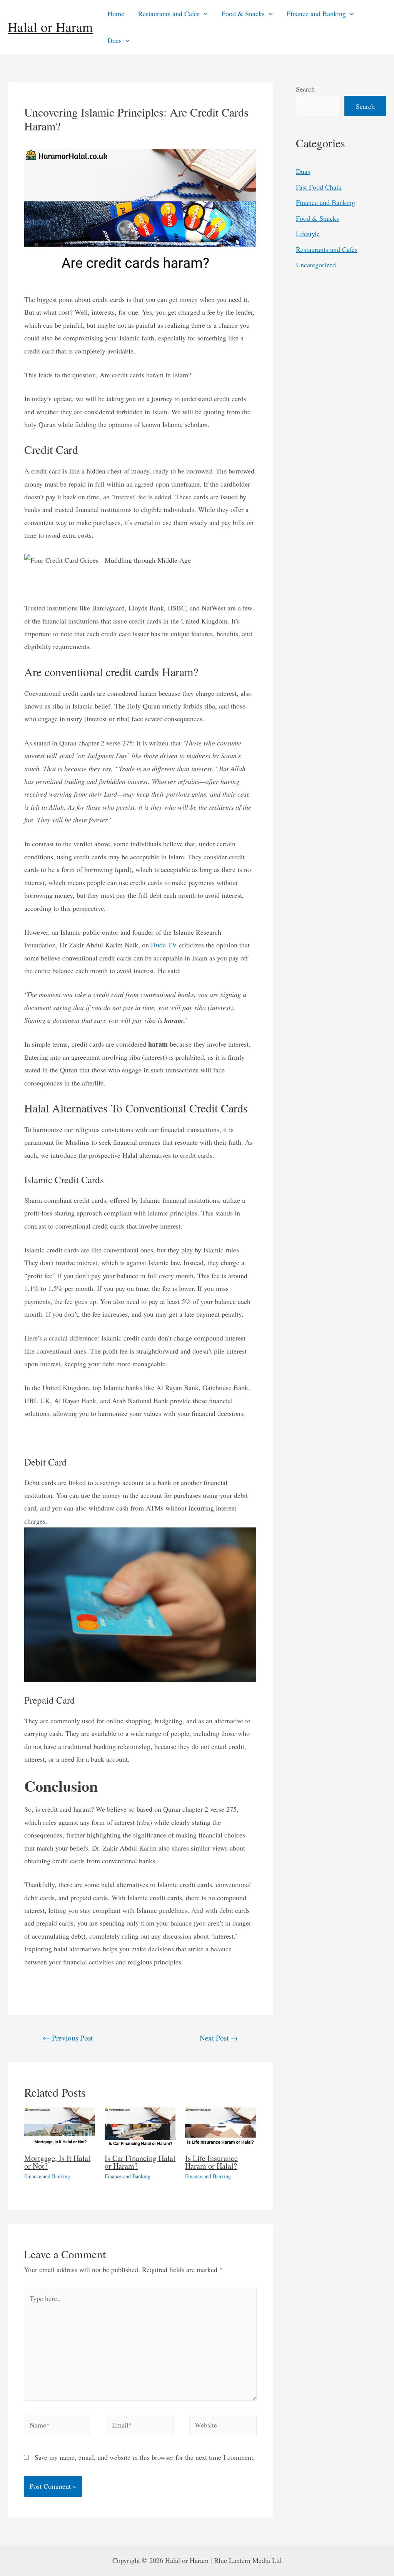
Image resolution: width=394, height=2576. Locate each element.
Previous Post (68, 2038)
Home (116, 13)
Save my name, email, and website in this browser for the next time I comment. (145, 2457)
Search (305, 89)
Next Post (219, 2038)
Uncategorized (316, 265)
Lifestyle (308, 233)
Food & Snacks (243, 13)
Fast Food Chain (319, 187)
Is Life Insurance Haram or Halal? (211, 2162)
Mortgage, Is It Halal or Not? (57, 2162)
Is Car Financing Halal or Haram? (140, 2162)
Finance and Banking (316, 13)
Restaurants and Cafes (169, 13)
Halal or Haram (50, 27)
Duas (114, 40)
